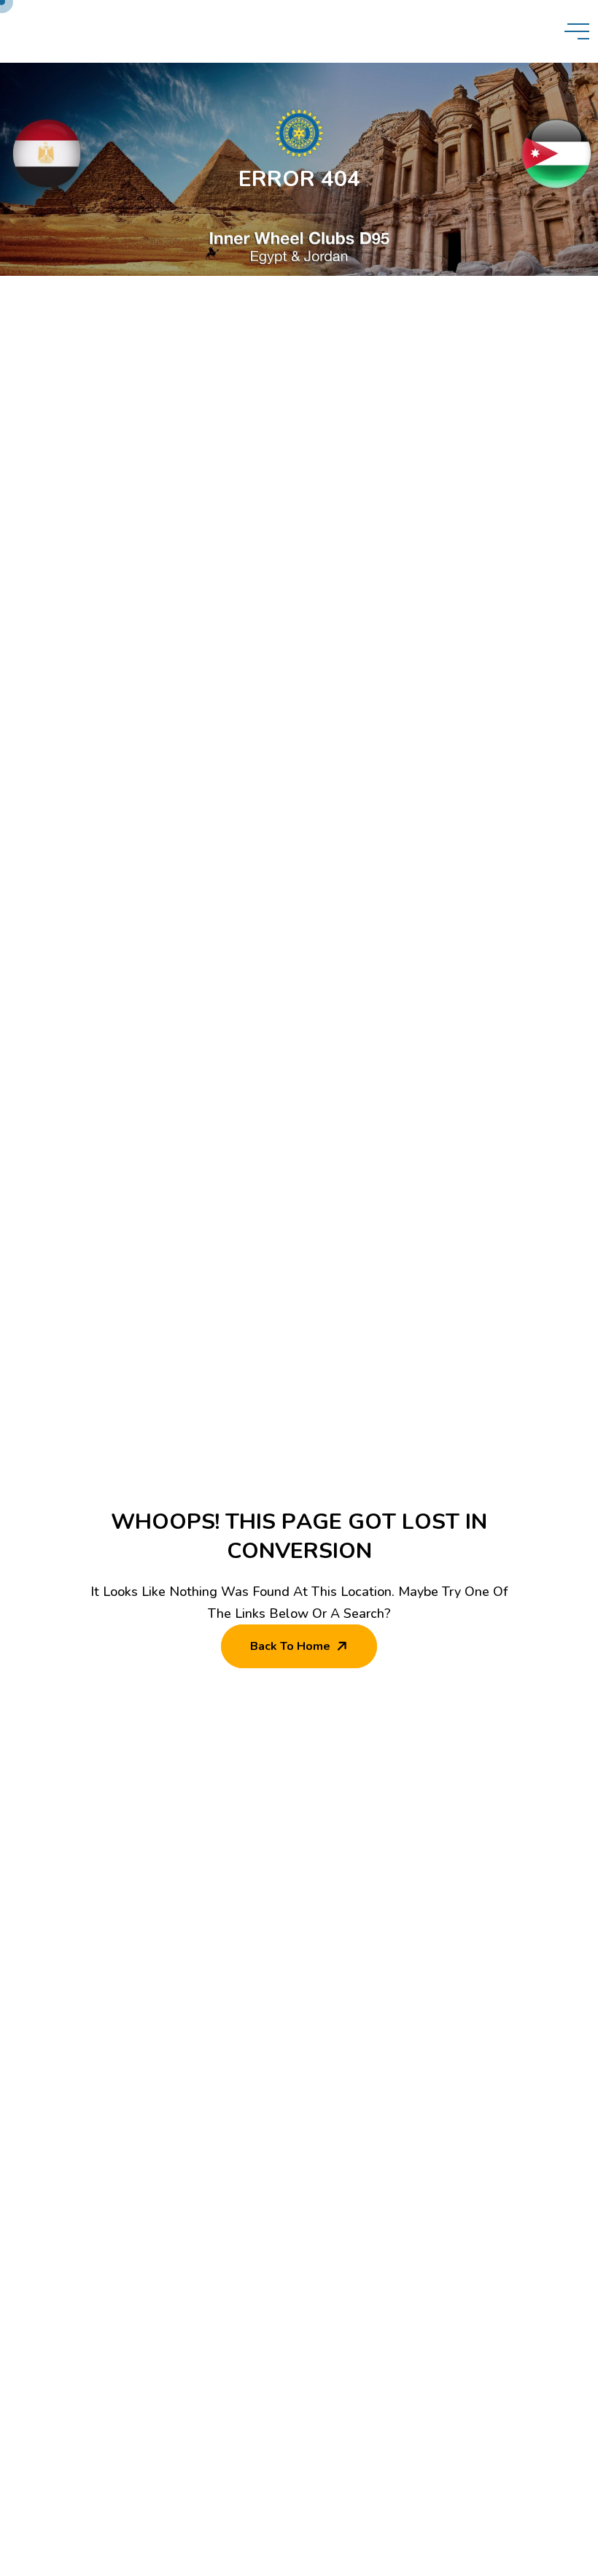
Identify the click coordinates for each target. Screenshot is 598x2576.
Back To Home (290, 1646)
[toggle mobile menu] (577, 31)
